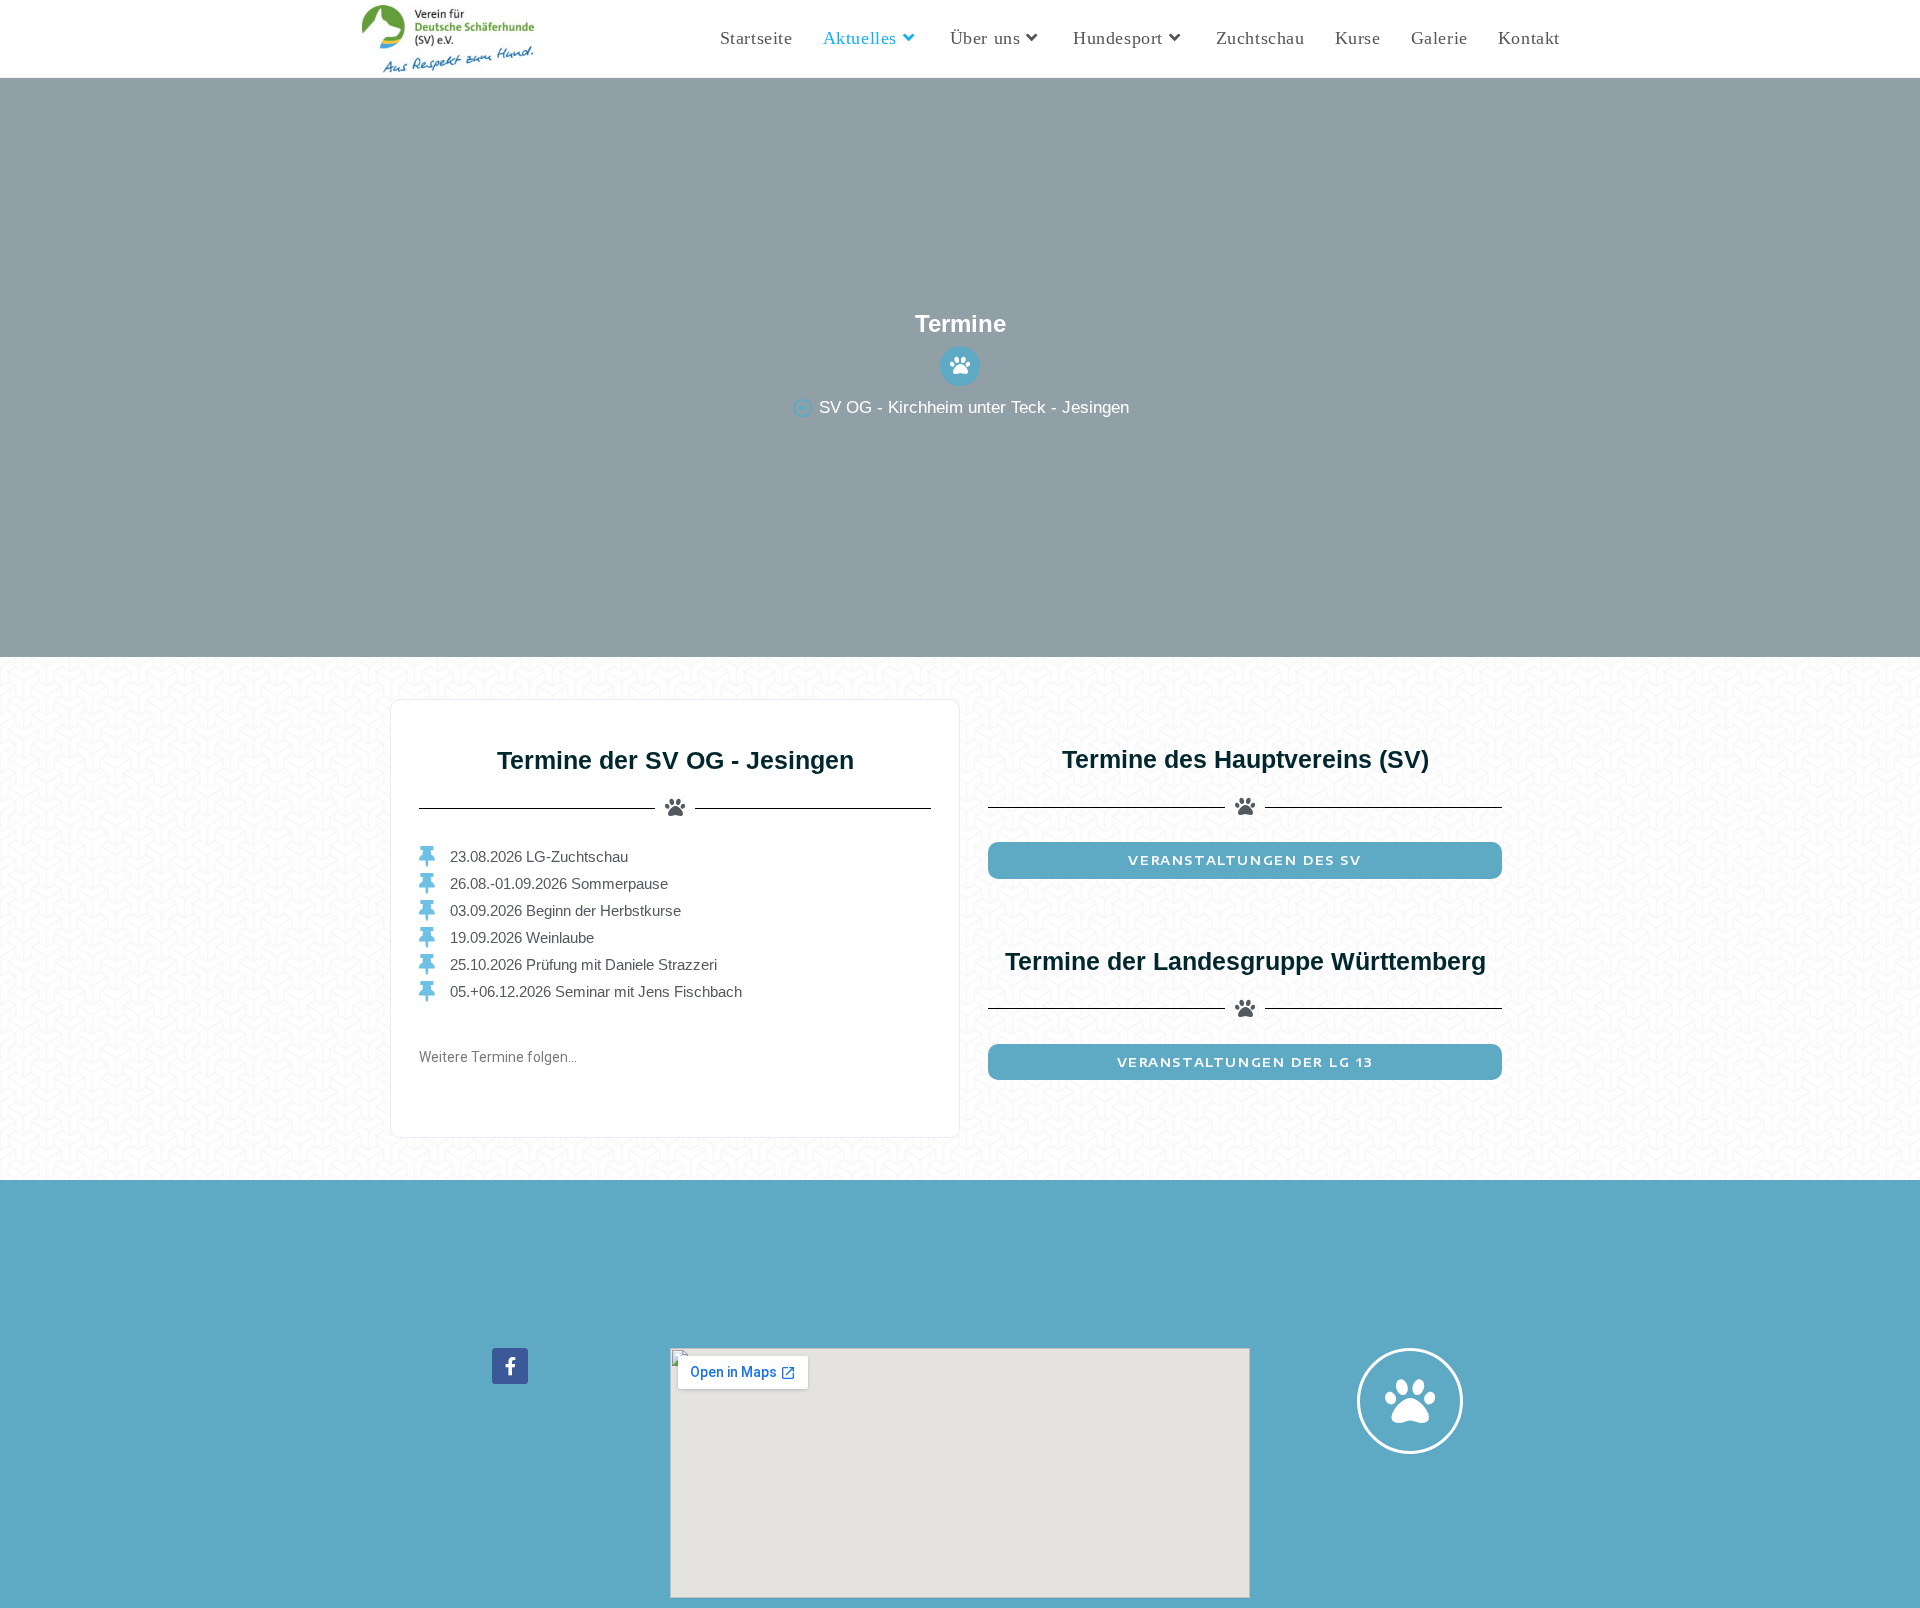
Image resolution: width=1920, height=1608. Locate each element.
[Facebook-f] (510, 1366)
